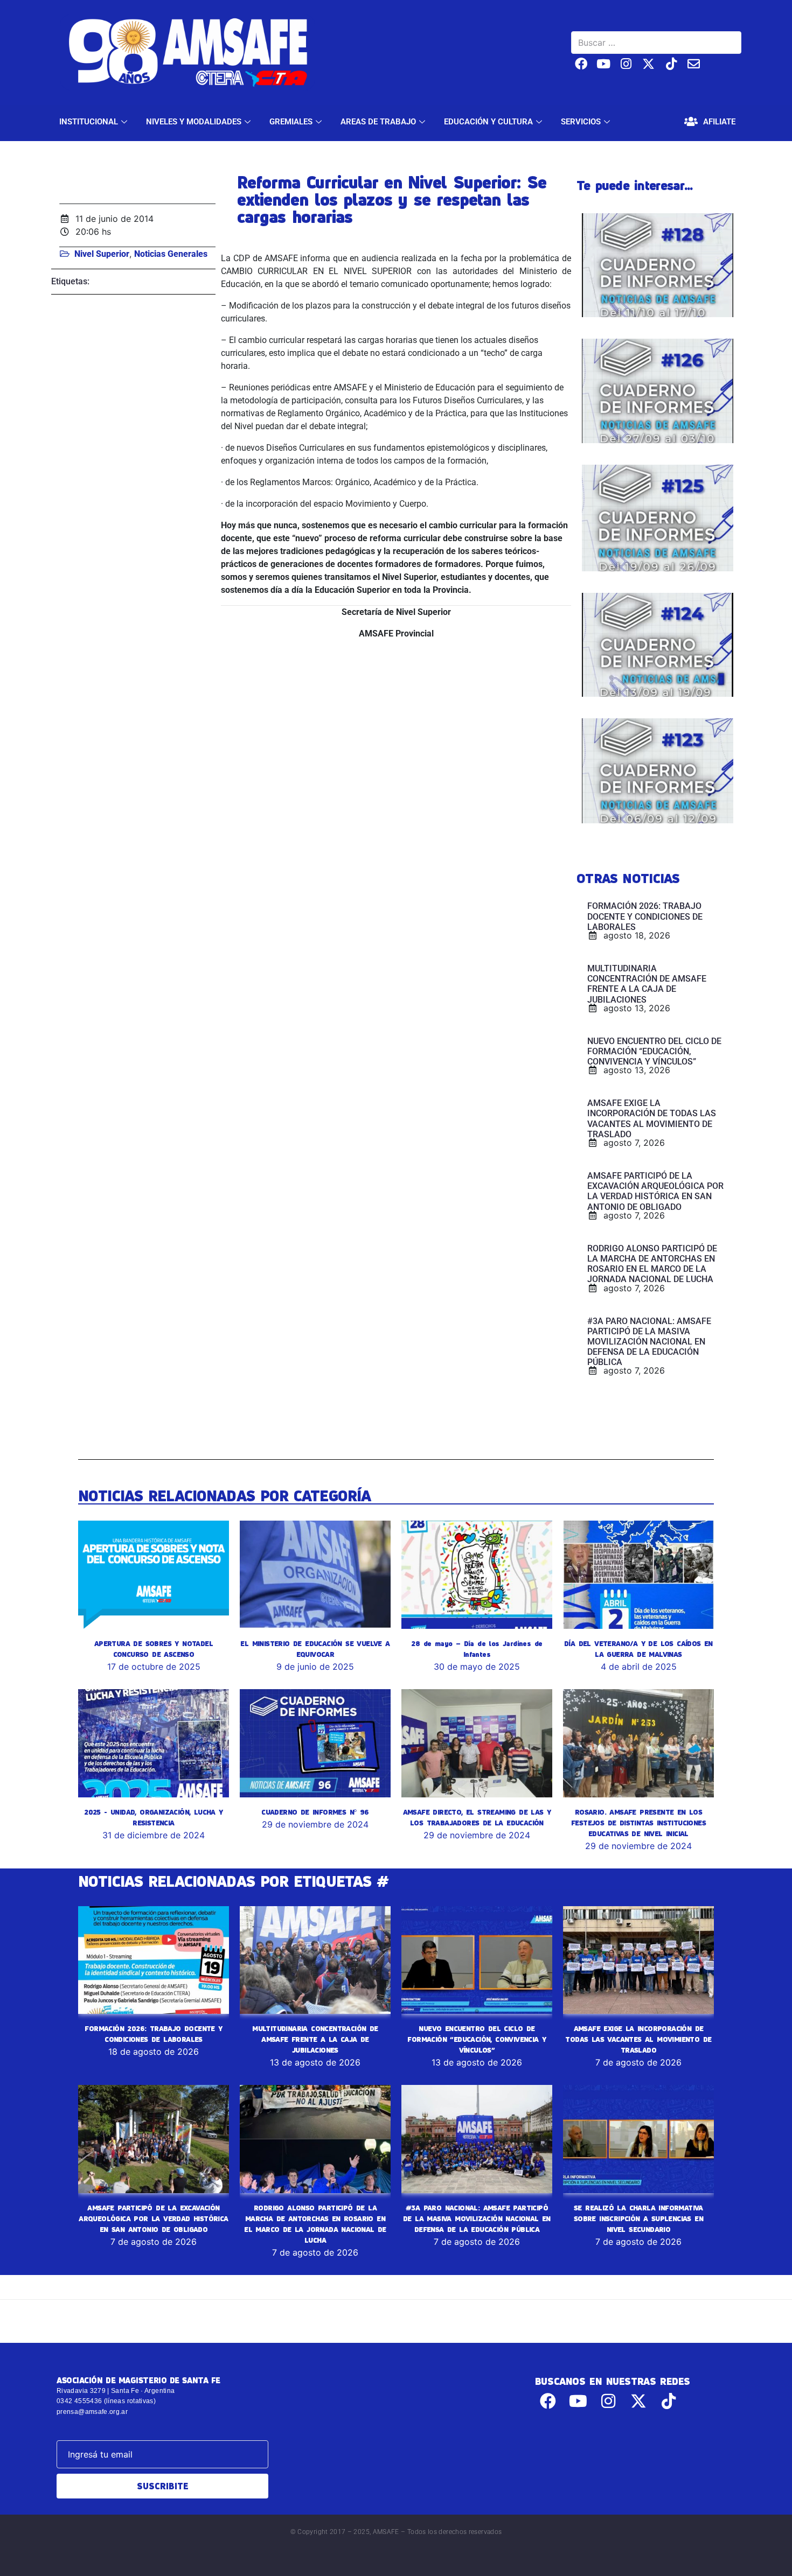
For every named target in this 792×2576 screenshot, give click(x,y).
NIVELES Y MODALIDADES (194, 122)
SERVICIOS (581, 122)
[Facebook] (581, 64)
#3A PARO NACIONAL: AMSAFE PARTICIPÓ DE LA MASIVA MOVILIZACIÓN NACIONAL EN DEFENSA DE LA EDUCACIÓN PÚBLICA (477, 2218)
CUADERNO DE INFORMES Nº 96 (315, 1812)
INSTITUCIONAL (89, 122)
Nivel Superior (102, 254)
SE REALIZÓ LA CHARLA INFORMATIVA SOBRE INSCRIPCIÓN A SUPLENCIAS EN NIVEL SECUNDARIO (638, 2218)
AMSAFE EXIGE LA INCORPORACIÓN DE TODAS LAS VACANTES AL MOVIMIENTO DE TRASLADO (638, 2039)
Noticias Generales (171, 254)
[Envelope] (694, 64)
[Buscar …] (656, 43)
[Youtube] (604, 64)
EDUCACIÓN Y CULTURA (488, 122)
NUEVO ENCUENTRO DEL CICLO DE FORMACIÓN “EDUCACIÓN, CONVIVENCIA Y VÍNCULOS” (477, 2039)
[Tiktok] (671, 64)
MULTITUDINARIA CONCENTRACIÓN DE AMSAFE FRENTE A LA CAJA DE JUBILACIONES (315, 2039)
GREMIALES (291, 122)
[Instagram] (626, 64)
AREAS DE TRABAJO (378, 122)
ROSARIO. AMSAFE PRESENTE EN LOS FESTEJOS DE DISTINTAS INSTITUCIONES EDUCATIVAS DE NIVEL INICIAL (638, 1823)
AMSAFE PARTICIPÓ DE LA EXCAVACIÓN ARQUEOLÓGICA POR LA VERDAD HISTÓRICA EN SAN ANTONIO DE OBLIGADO (153, 2218)
